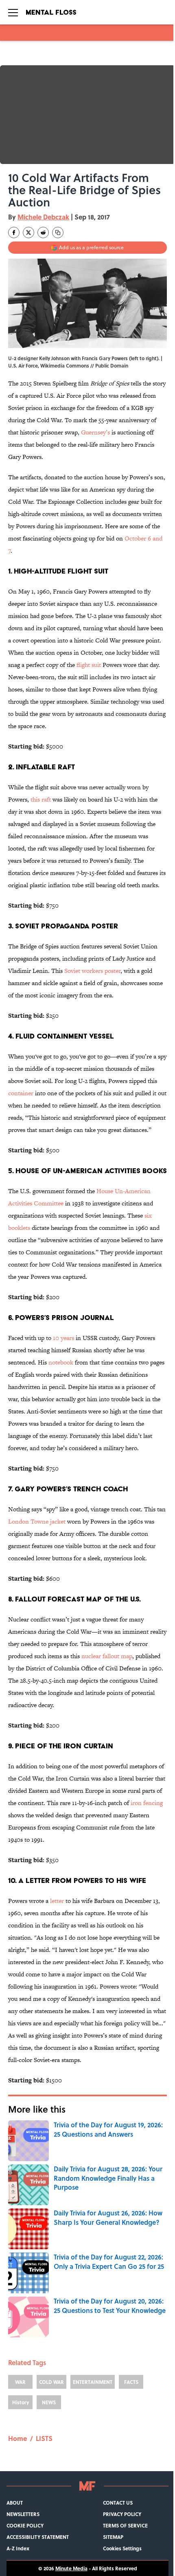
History (21, 2402)
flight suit (89, 665)
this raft (41, 799)
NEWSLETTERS (23, 2514)
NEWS (49, 2402)
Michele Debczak (43, 217)
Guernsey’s (96, 432)
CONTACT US (118, 2503)
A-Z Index (18, 2548)
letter (57, 1901)
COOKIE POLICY (25, 2525)
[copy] (58, 233)
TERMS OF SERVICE (125, 2525)
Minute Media (71, 2568)
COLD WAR (51, 2382)
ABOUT (15, 2503)
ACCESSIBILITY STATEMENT (38, 2537)
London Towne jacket (37, 1521)
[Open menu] (13, 12)
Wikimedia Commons (65, 365)
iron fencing (147, 1803)
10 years (63, 1338)
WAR (20, 2382)
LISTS (44, 2438)
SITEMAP (113, 2537)
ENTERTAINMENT (93, 2382)
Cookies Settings (122, 2548)
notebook (61, 1362)
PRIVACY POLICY (122, 2514)
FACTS (131, 2382)
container (21, 1093)
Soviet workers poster (92, 971)
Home (17, 2438)
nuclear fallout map (107, 1656)
